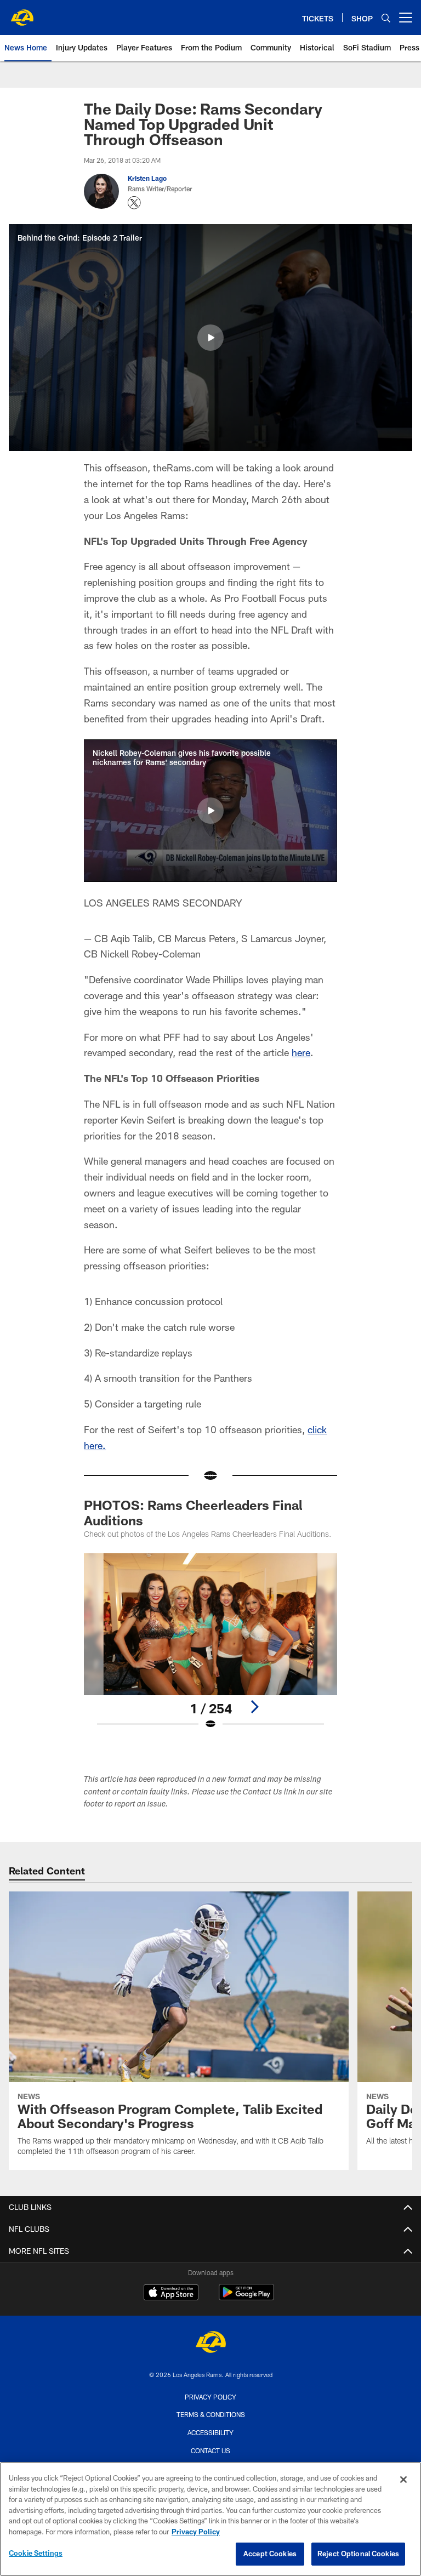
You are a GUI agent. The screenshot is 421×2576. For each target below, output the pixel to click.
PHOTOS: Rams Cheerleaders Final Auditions (193, 1512)
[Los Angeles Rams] (210, 2343)
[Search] (386, 18)
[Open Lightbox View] (210, 1649)
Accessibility (210, 2432)
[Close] (403, 2480)
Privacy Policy (210, 2397)
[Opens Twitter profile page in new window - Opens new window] (134, 203)
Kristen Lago (147, 178)
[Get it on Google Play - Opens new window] (246, 2298)
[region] (210, 2519)
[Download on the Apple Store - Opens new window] (171, 2294)
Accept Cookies (270, 2554)
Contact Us (210, 2450)
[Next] (254, 1707)
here (301, 1052)
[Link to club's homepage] (22, 13)
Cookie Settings (36, 2553)
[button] (210, 338)
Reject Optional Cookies (358, 2554)
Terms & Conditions (211, 2414)
